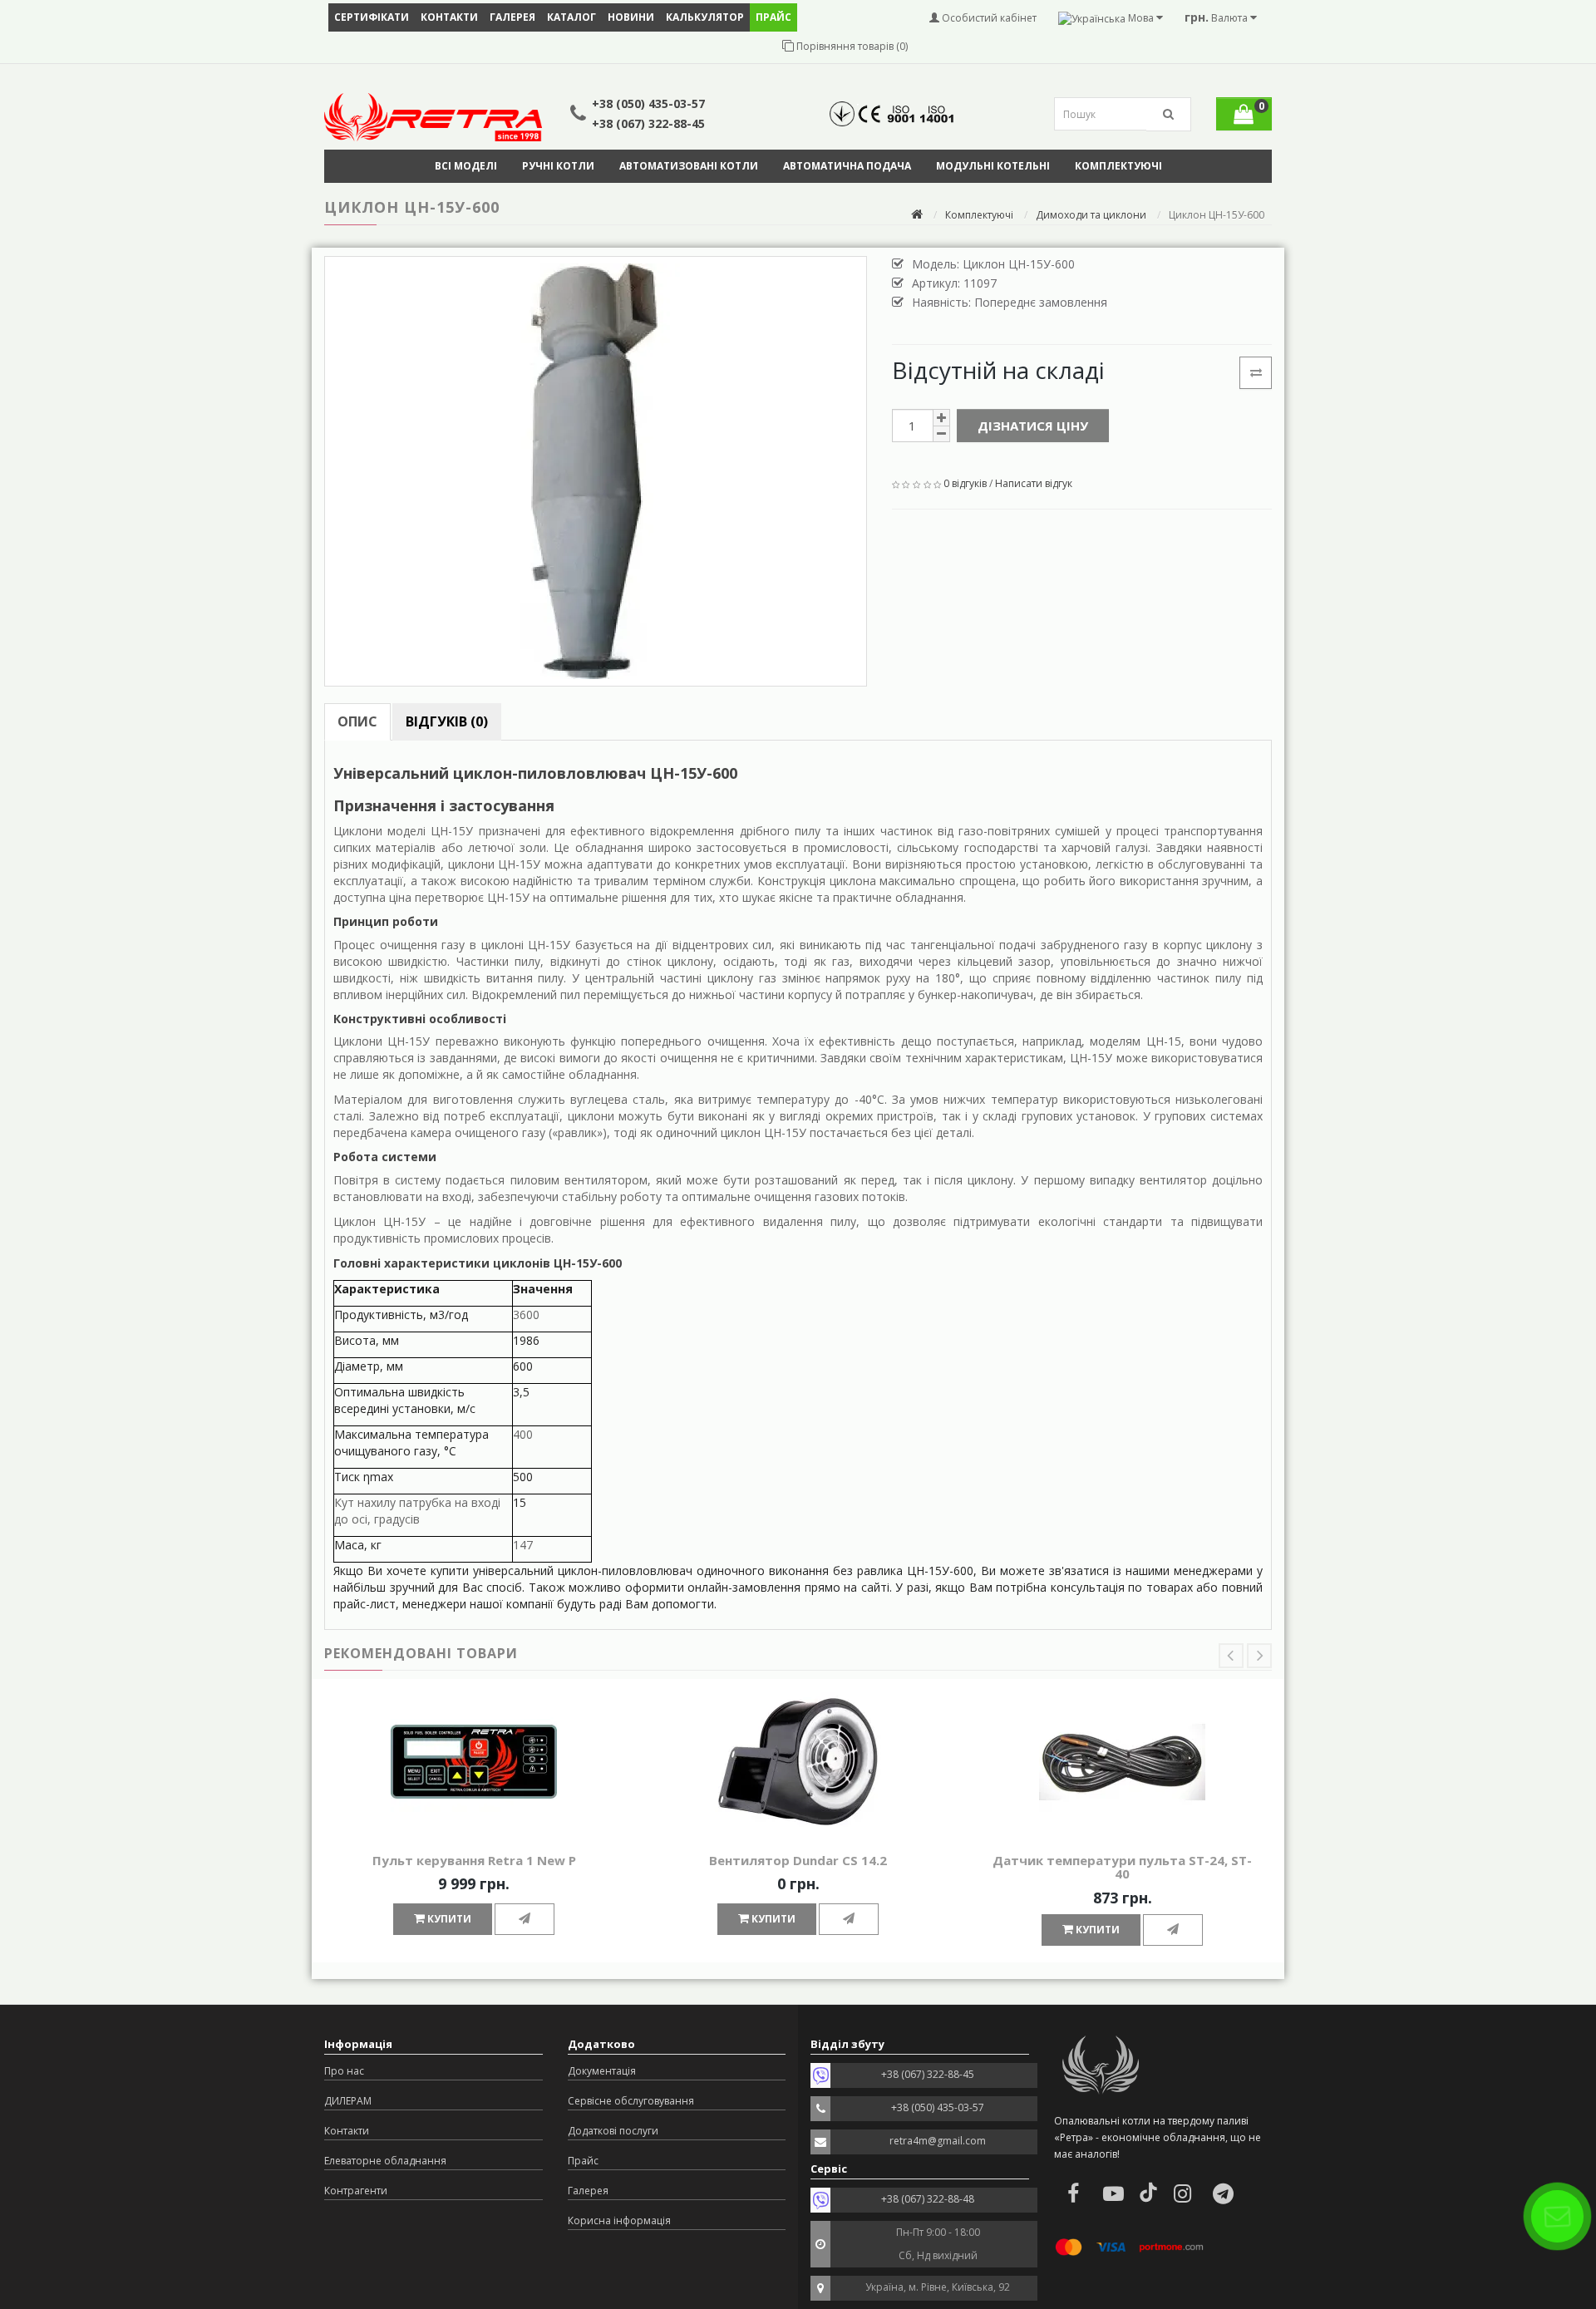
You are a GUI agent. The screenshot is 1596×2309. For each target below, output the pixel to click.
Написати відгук (1034, 483)
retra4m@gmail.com (938, 2141)
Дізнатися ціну (1033, 426)
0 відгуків (965, 483)
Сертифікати (372, 17)
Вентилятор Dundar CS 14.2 (798, 1860)
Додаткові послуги (613, 2131)
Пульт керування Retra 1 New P (474, 1860)
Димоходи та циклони (1091, 215)
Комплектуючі (1118, 166)
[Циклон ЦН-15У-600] (596, 471)
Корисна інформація (619, 2220)
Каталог (571, 17)
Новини (631, 17)
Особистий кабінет (988, 18)
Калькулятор (705, 17)
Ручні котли (558, 166)
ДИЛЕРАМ (348, 2101)
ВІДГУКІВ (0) (447, 721)
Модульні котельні (993, 166)
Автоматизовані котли (689, 166)
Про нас (344, 2071)
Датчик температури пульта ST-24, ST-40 (1122, 1867)
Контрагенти (356, 2191)
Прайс (583, 2161)
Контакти (449, 17)
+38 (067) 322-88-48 (928, 2199)
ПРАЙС (773, 17)
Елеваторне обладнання (385, 2161)
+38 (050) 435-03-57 (648, 103)
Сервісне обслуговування (631, 2101)
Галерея (512, 17)
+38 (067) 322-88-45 (648, 123)
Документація (602, 2071)
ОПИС (357, 721)
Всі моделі (466, 166)
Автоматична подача (847, 166)
